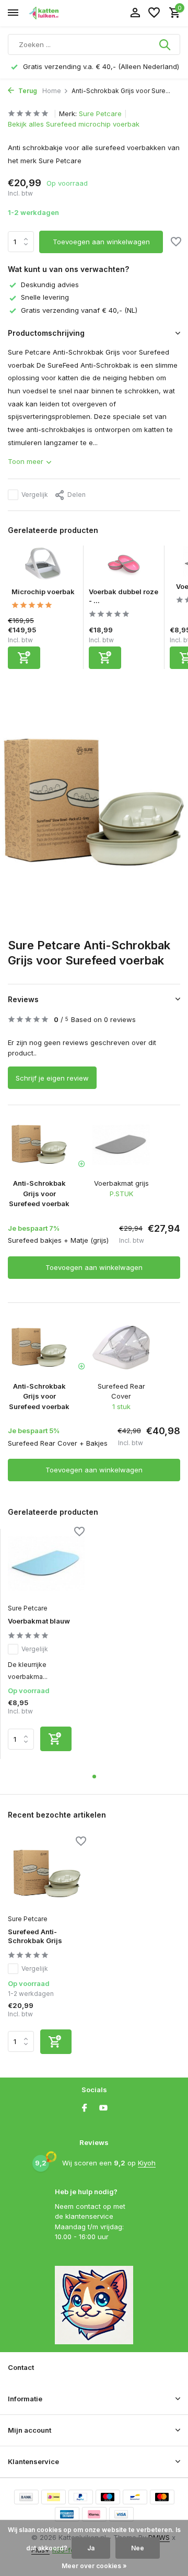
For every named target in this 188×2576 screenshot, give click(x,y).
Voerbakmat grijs (121, 1183)
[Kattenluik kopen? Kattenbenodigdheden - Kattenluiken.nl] (55, 13)
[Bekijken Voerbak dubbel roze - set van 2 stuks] (124, 566)
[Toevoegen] (24, 658)
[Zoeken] (166, 44)
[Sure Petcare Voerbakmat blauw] (46, 1563)
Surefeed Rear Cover (121, 1391)
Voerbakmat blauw (39, 1621)
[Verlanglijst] (154, 13)
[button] (94, 1777)
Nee (138, 2548)
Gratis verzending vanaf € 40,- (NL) (79, 310)
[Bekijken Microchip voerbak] (43, 566)
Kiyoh (147, 2163)
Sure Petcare (100, 114)
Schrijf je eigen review (52, 1078)
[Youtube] (103, 2108)
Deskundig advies (50, 285)
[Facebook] (85, 2108)
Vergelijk (35, 495)
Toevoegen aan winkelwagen (101, 242)
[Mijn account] (135, 13)
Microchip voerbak (43, 592)
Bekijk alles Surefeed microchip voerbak (74, 124)
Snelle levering (45, 297)
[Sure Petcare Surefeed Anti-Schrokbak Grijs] (47, 1874)
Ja (91, 2548)
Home (52, 91)
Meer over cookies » (94, 2566)
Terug (27, 91)
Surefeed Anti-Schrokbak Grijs (35, 1936)
